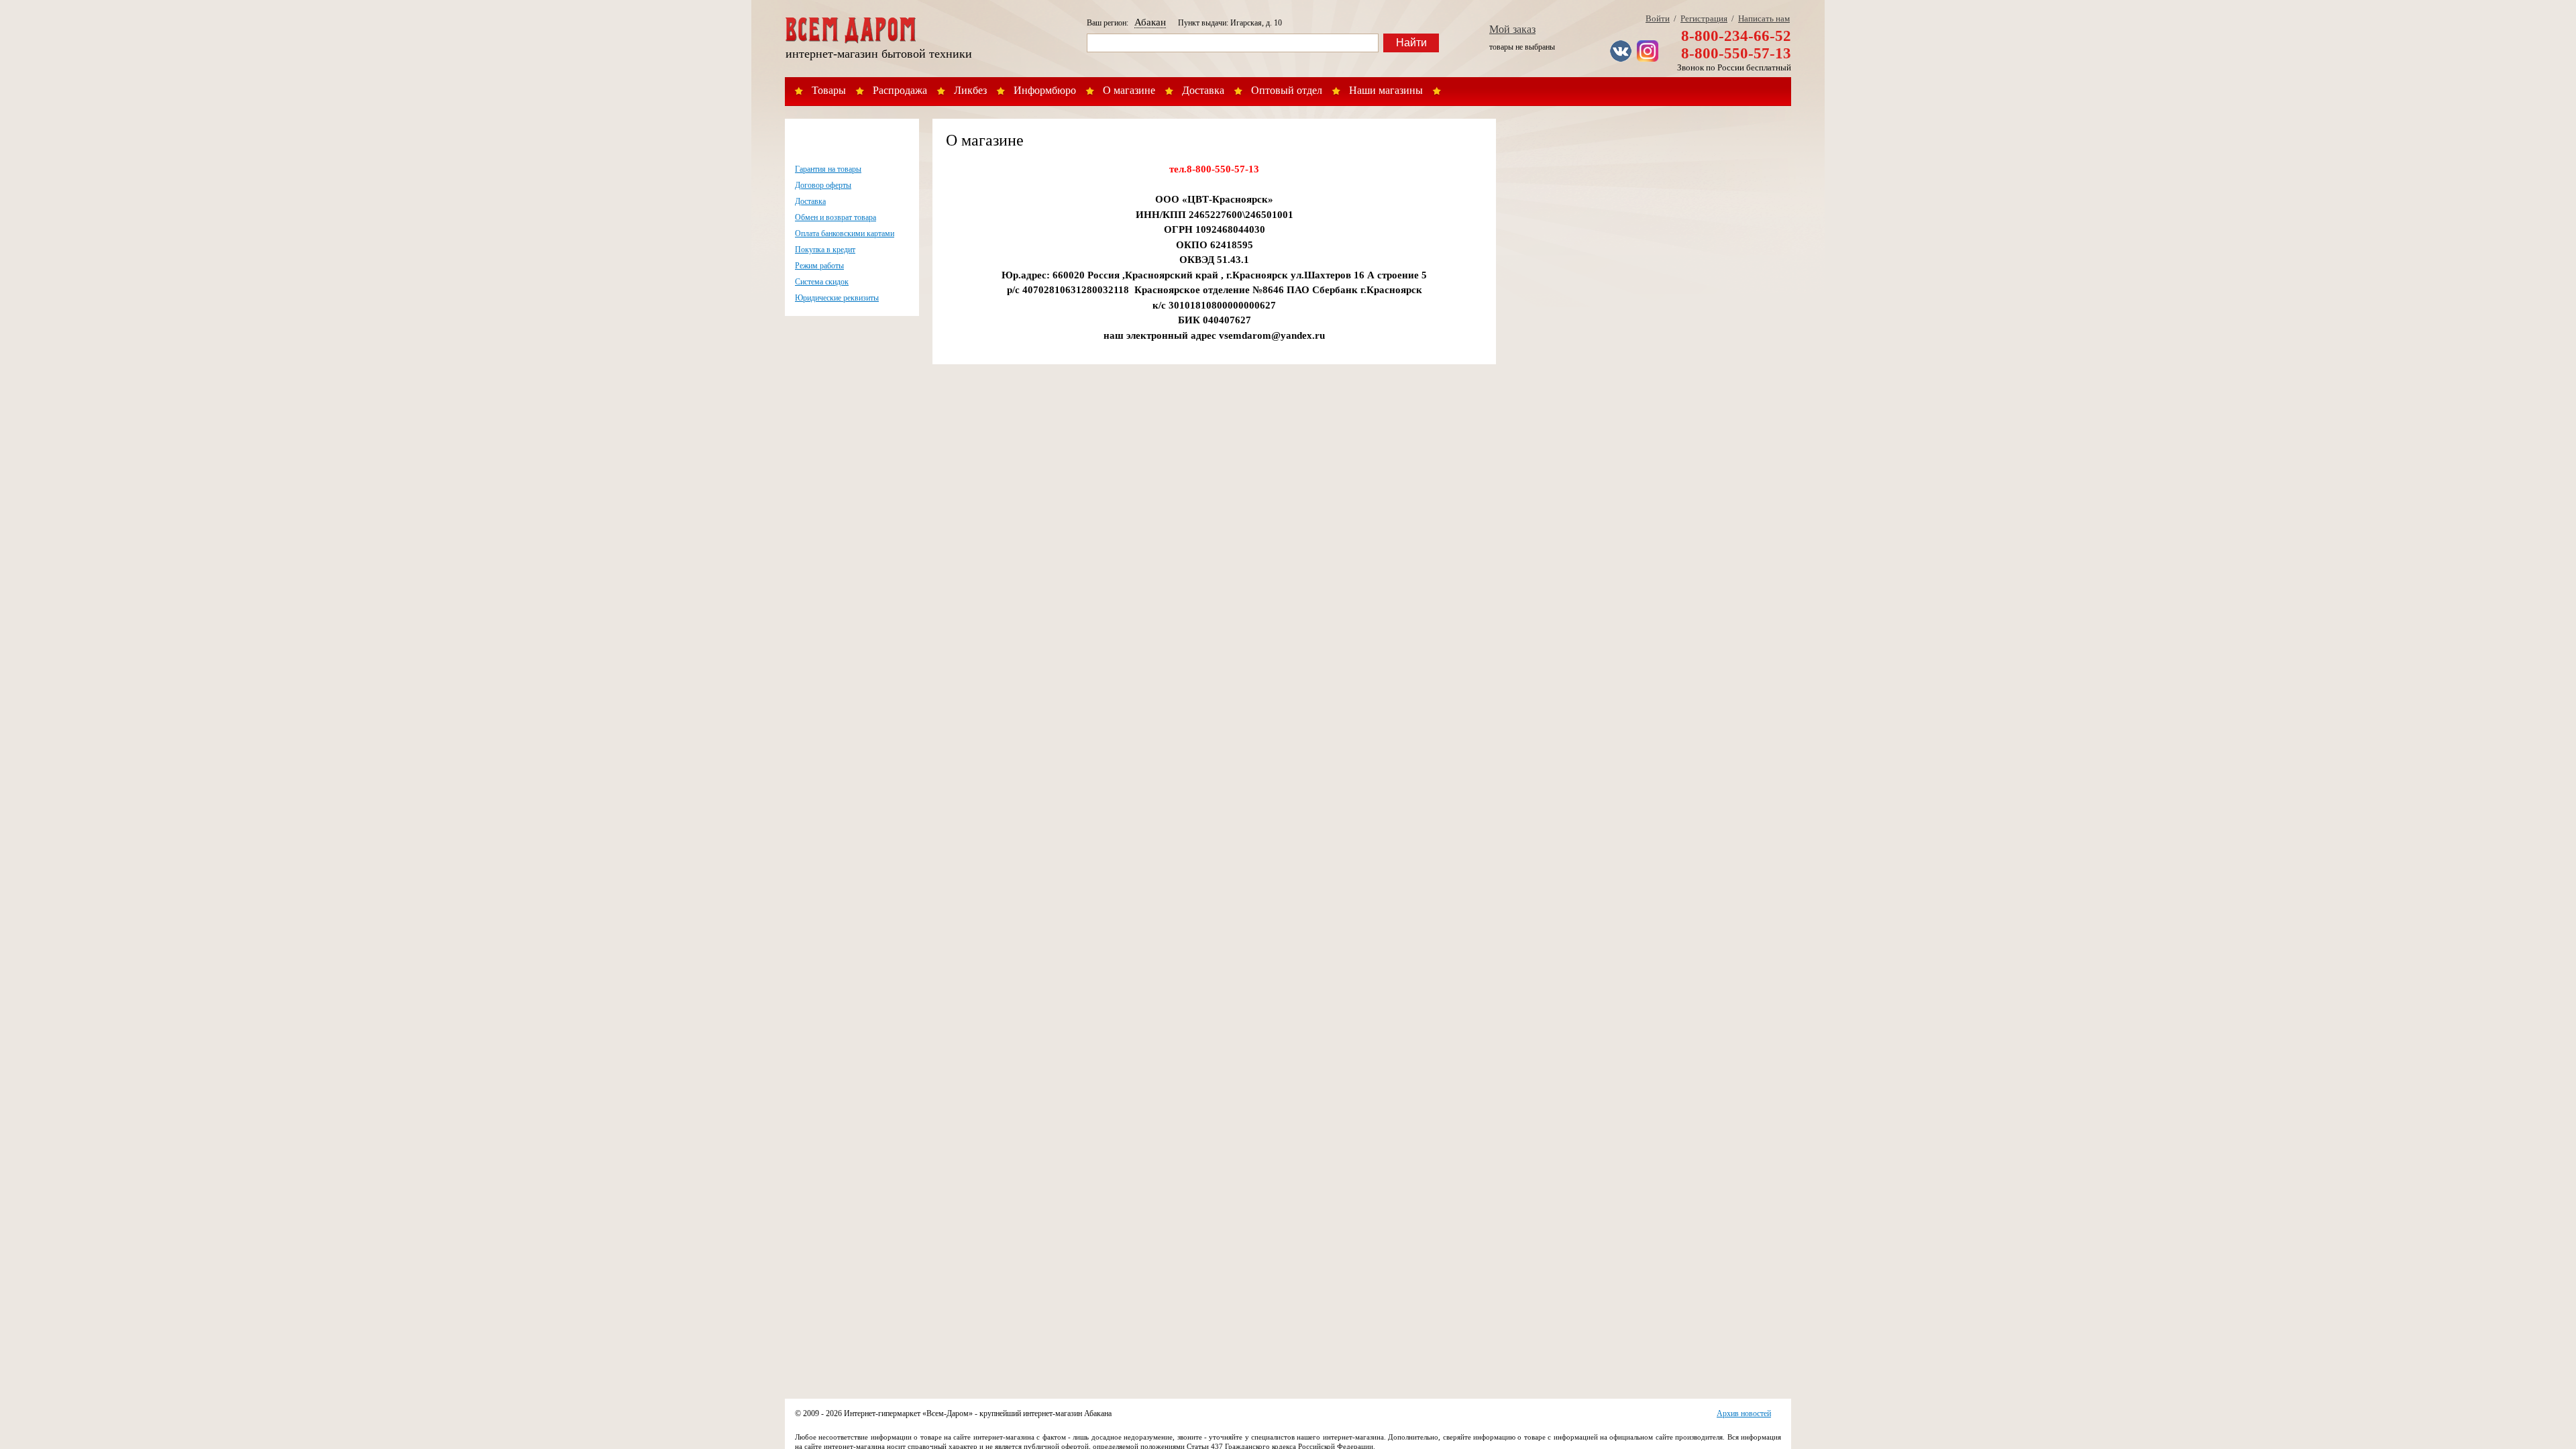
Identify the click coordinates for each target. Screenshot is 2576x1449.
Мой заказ (1512, 29)
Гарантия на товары (828, 169)
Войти (1658, 18)
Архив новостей (1744, 1413)
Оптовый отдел (1287, 90)
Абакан (1150, 22)
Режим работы (819, 266)
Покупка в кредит (825, 250)
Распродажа (900, 90)
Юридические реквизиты (837, 298)
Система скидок (822, 282)
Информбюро (1045, 90)
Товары (829, 90)
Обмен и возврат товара (836, 217)
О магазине (1129, 90)
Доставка (1203, 90)
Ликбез (970, 90)
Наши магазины (1386, 90)
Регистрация (1704, 18)
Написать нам (1764, 18)
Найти (1411, 43)
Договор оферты (823, 185)
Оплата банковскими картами (845, 233)
